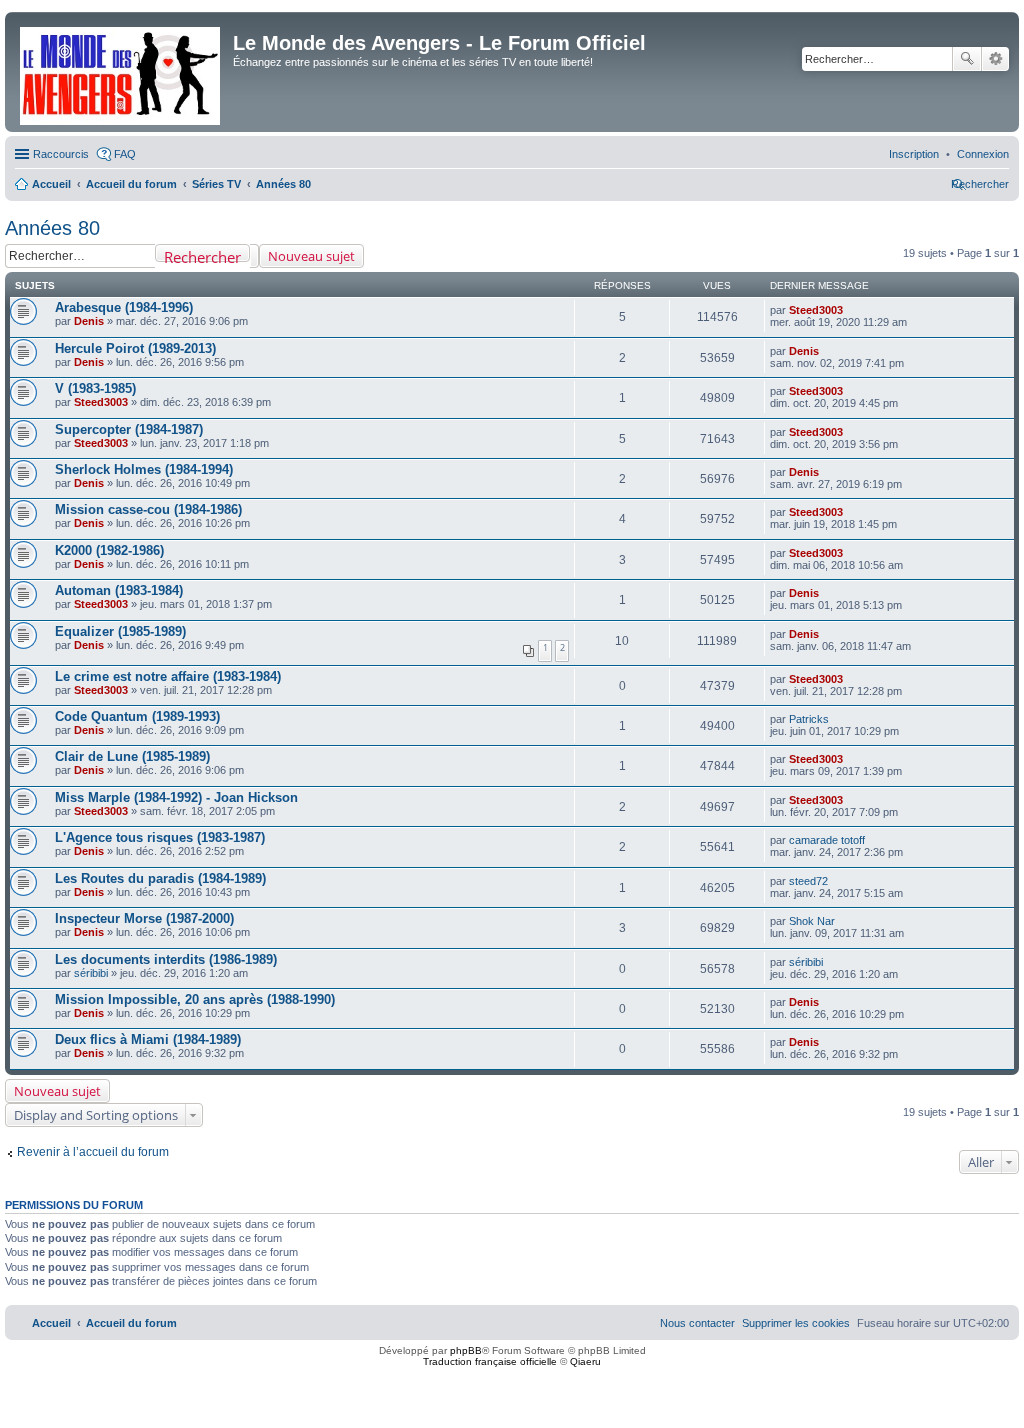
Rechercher (967, 59)
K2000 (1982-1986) (109, 550)
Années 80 (52, 228)
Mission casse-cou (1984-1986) (148, 509)
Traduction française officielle (490, 1361)
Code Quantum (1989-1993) (137, 716)
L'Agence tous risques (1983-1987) (160, 837)
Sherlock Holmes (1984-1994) (144, 469)
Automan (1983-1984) (119, 590)
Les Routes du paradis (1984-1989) (160, 878)
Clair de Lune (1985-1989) (132, 756)
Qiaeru (585, 1361)
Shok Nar (812, 921)
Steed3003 (816, 310)
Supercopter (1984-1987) (129, 429)
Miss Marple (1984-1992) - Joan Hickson (176, 797)
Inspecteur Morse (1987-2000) (144, 918)
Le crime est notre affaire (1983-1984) (168, 676)
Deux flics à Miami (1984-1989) (148, 1039)
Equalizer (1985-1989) (120, 631)
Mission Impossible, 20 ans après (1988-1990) (195, 999)
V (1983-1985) (95, 388)
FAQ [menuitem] (125, 154)
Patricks (809, 719)
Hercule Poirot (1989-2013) (135, 348)
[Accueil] (121, 72)
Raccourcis (61, 154)
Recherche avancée (995, 59)
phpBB (466, 1350)
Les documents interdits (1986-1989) (166, 959)
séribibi (91, 973)
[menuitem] (983, 154)
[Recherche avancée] (254, 256)
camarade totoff (827, 840)
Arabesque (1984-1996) (124, 307)
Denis (89, 321)
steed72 (808, 881)
